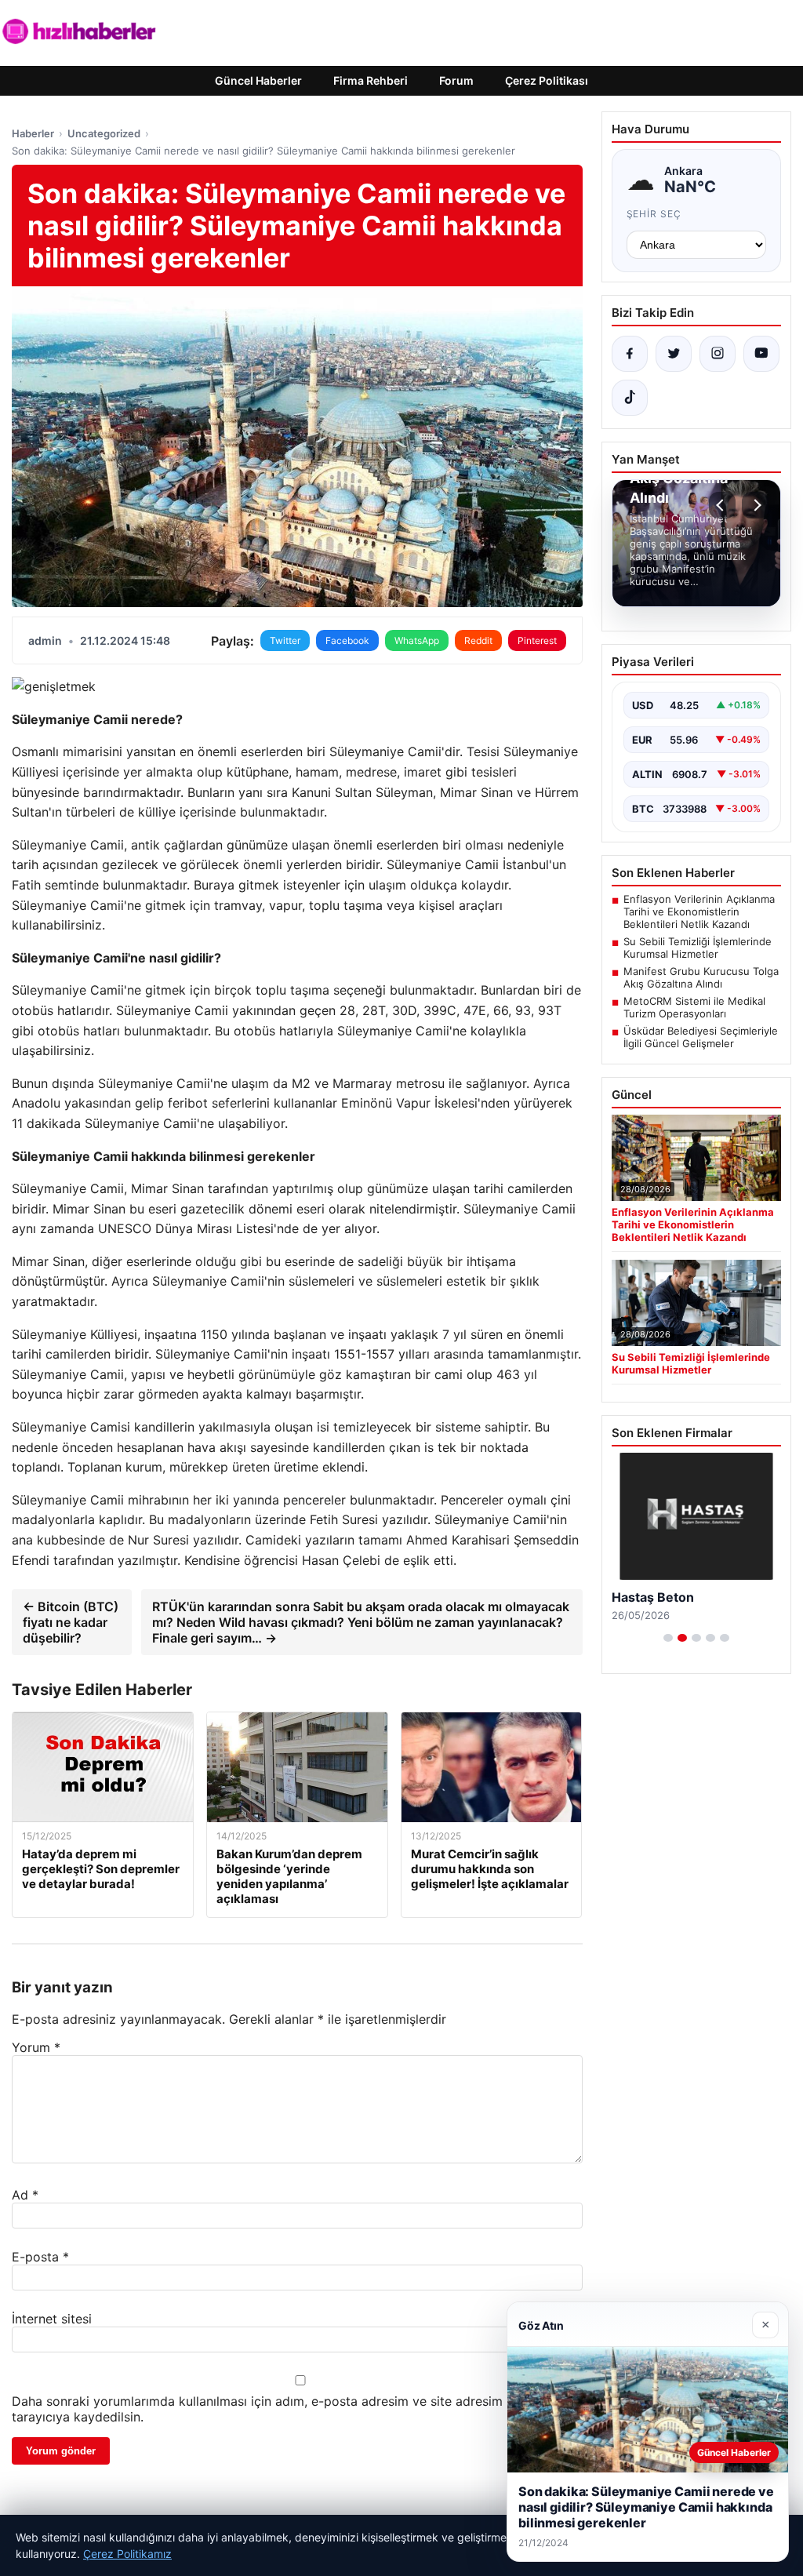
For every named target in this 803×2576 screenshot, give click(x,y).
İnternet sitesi (52, 2319)
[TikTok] (630, 398)
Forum (456, 80)
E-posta (40, 2257)
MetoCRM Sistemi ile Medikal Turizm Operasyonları (694, 1007)
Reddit (478, 640)
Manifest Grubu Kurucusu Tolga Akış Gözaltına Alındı (701, 977)
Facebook (347, 640)
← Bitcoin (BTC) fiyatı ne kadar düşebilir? (71, 1622)
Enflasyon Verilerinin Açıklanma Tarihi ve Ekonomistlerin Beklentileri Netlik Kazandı (699, 911)
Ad (25, 2195)
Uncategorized (104, 133)
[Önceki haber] (722, 505)
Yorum (36, 2047)
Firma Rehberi (371, 80)
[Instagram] (718, 354)
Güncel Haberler (258, 80)
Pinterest (537, 640)
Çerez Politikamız (127, 2554)
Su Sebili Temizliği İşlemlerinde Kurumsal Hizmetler (698, 948)
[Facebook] (630, 354)
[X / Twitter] (674, 354)
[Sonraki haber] (755, 505)
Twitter (285, 640)
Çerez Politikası (547, 80)
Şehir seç (654, 214)
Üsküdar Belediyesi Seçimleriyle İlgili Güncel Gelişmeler (701, 1037)
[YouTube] (761, 354)
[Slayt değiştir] (668, 1638)
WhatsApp (417, 640)
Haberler (33, 133)
